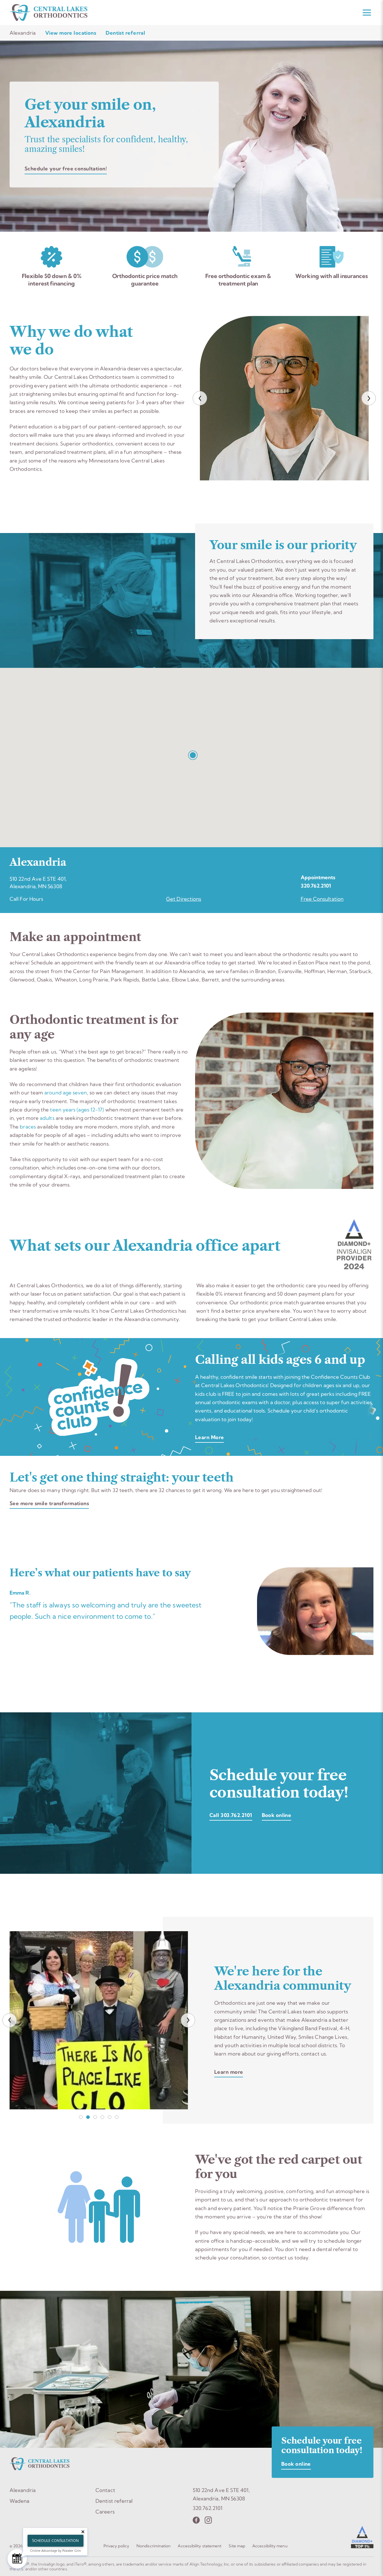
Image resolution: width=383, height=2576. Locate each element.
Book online (277, 1815)
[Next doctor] (369, 398)
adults (47, 1118)
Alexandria (23, 2490)
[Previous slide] (10, 2020)
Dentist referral (125, 33)
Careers (105, 2512)
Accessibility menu (270, 2546)
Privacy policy (116, 2546)
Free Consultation (322, 899)
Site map (237, 2546)
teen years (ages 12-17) (77, 1110)
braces (28, 1127)
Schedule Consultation (55, 2541)
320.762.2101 (316, 886)
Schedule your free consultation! (66, 168)
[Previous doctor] (200, 398)
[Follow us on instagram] (208, 2520)
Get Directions (184, 899)
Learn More (209, 1437)
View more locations (71, 33)
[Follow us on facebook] (196, 2520)
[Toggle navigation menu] (367, 13)
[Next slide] (188, 2020)
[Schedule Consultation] (17, 2559)
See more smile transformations (49, 1503)
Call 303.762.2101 (231, 1815)
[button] (191, 754)
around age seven (66, 1092)
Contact (105, 2490)
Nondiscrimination (153, 2546)
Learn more (229, 2072)
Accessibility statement (200, 2546)
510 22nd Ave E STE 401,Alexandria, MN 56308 (221, 2494)
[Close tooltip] (83, 2532)
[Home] (48, 13)
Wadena (20, 2501)
